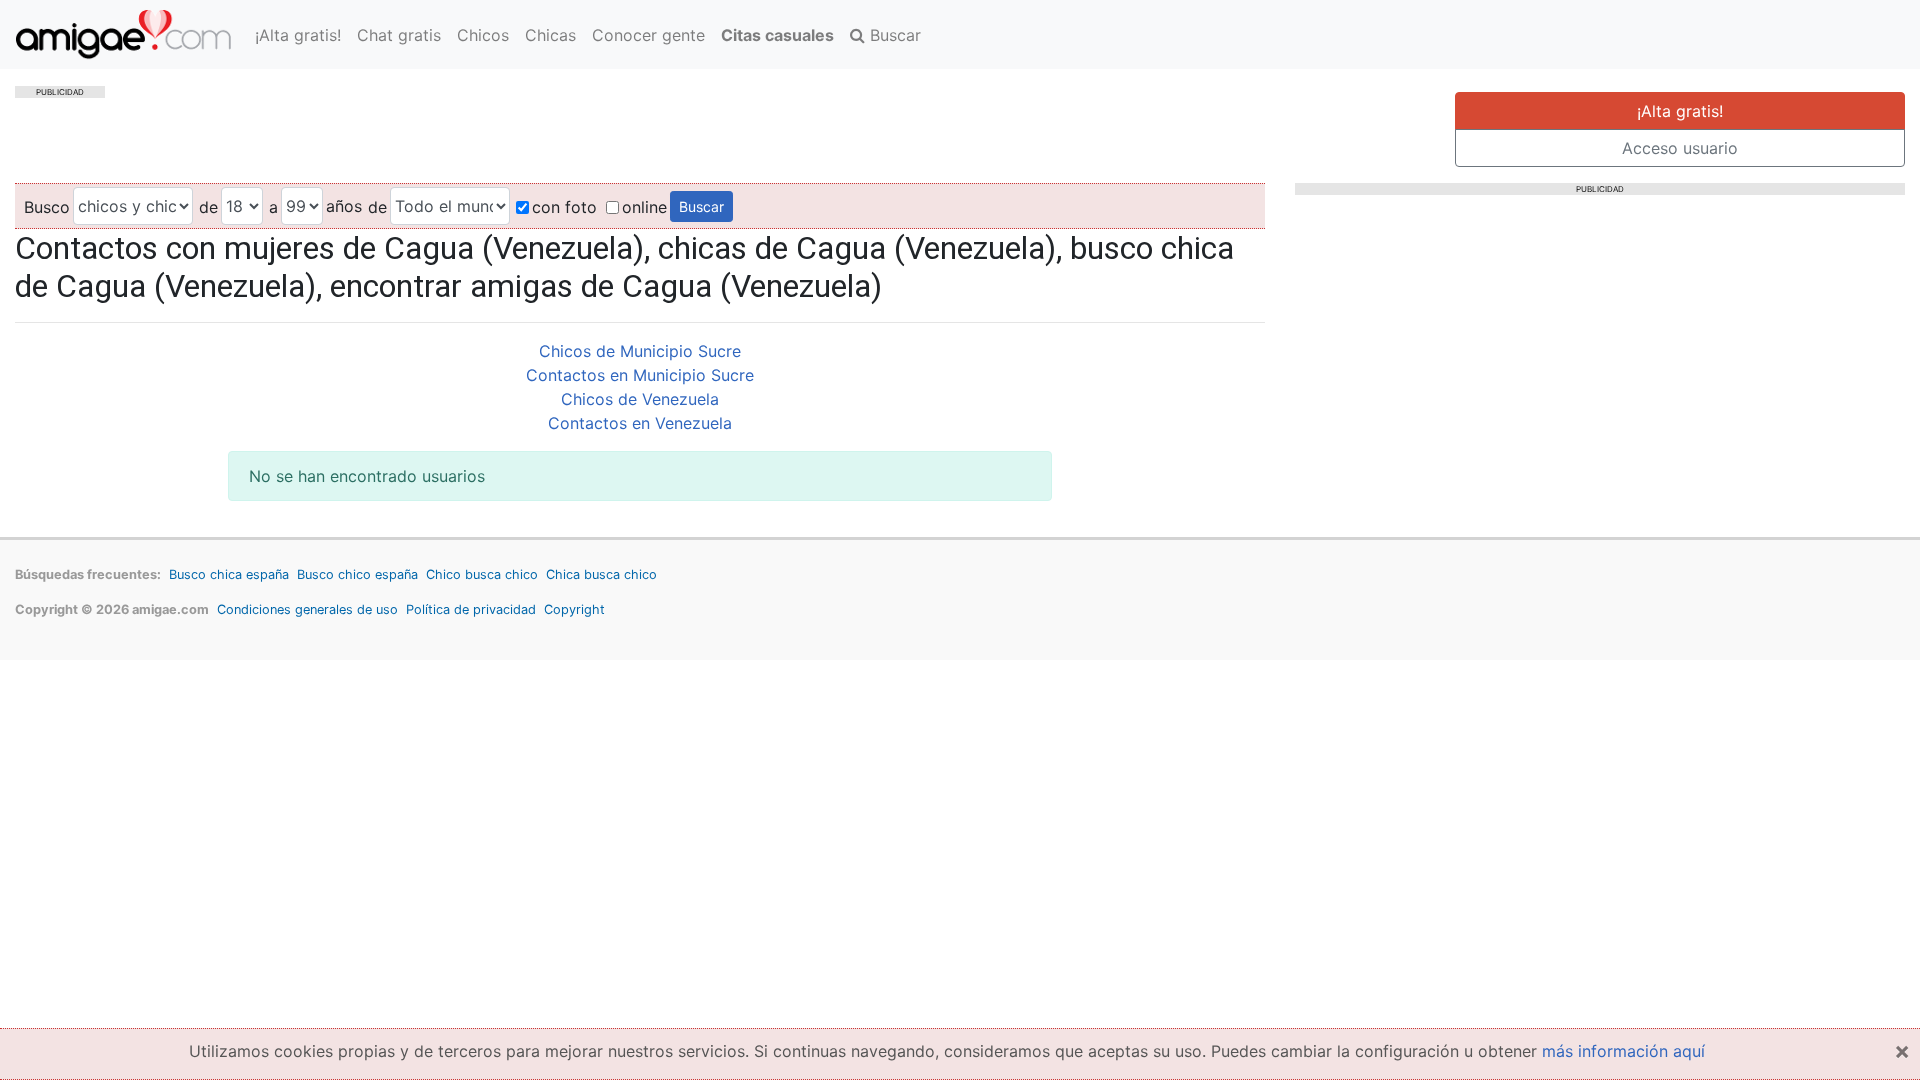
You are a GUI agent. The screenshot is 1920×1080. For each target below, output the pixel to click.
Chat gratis (399, 35)
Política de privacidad (471, 609)
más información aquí (1623, 1051)
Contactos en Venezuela (640, 423)
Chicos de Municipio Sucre (640, 351)
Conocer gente (648, 35)
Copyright (574, 609)
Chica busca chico (601, 574)
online (644, 207)
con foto (564, 207)
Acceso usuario (1680, 148)
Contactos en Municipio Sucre (640, 375)
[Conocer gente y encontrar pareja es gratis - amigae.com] (123, 34)
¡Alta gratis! (298, 35)
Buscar (893, 35)
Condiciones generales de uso (307, 609)
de (208, 207)
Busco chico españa (357, 574)
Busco (47, 207)
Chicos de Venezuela (640, 399)
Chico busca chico (482, 574)
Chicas (550, 35)
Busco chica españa (229, 574)
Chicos (483, 35)
